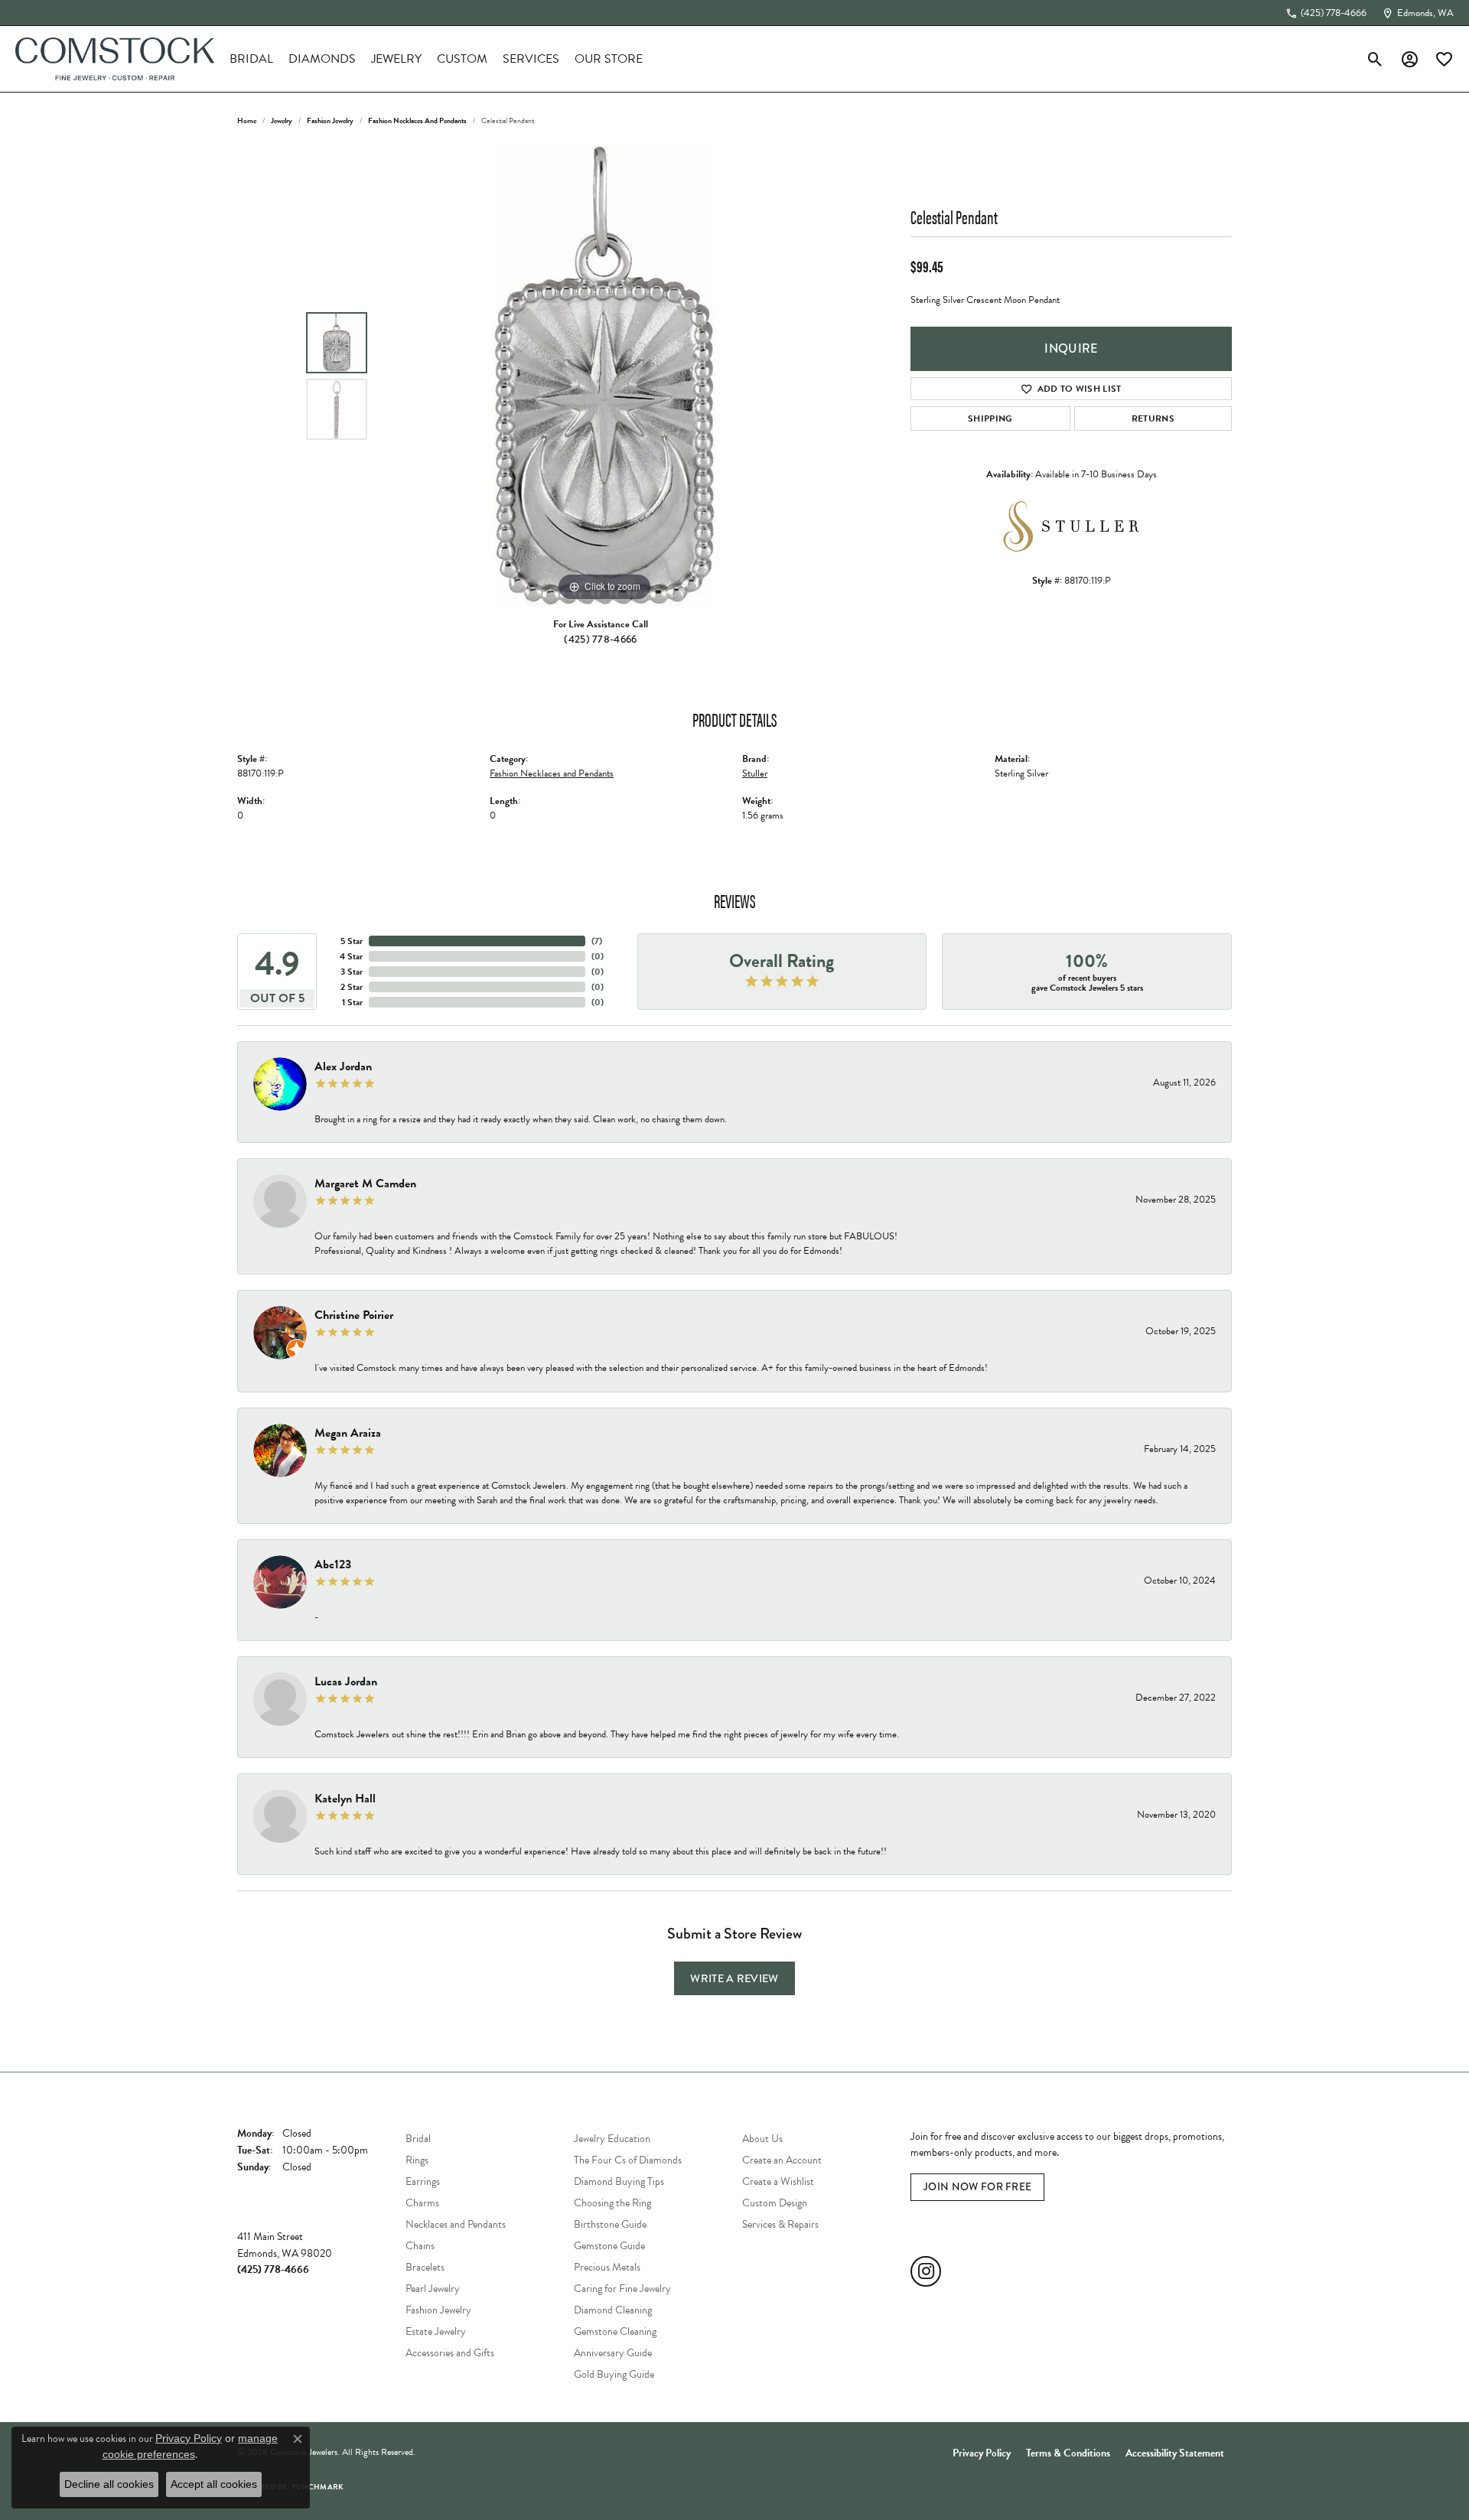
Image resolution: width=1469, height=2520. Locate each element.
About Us (762, 2139)
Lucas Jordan (346, 1682)
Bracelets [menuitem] (425, 2267)
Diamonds (322, 59)
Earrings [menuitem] (423, 2181)
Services (531, 59)
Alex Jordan (343, 1066)
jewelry (282, 120)
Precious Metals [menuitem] (607, 2267)
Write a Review (734, 1978)
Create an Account (782, 2160)
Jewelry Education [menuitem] (612, 2139)
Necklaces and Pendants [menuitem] (456, 2224)
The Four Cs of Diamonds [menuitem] (628, 2160)
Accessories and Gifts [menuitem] (450, 2353)
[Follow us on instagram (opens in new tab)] (926, 2271)
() (597, 941)
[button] (1375, 59)
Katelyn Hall (345, 1799)
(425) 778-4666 (600, 639)
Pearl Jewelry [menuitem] (433, 2289)
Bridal (251, 59)
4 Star (351, 956)
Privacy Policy (982, 2453)
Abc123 (333, 1564)
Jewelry (396, 59)
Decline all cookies (109, 2484)
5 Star (352, 941)
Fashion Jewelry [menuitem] (438, 2310)
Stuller (755, 773)
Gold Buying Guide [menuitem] (614, 2374)
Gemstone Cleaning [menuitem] (615, 2331)
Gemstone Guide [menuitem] (609, 2246)
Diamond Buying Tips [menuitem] (619, 2181)
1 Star (352, 1002)
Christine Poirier (354, 1315)
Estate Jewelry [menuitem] (436, 2331)
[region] (604, 376)
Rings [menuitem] (417, 2160)
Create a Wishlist (778, 2181)
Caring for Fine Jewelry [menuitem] (622, 2289)
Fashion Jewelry (330, 120)
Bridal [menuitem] (418, 2139)
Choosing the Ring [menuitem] (612, 2203)
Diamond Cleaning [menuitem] (613, 2310)
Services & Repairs (780, 2224)
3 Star (352, 972)
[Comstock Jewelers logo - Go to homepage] (115, 59)
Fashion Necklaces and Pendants (417, 120)
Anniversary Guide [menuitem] (613, 2353)
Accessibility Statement (1175, 2453)
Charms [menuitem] (422, 2203)
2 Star (352, 987)
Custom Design (775, 2203)
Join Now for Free (977, 2187)
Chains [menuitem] (420, 2246)
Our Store (609, 59)
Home (247, 120)
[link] (1326, 13)
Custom (462, 59)
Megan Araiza (348, 1433)
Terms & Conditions (1068, 2453)
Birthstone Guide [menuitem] (610, 2224)
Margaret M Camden (365, 1183)
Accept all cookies (214, 2484)
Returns (1153, 418)
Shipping (990, 418)
